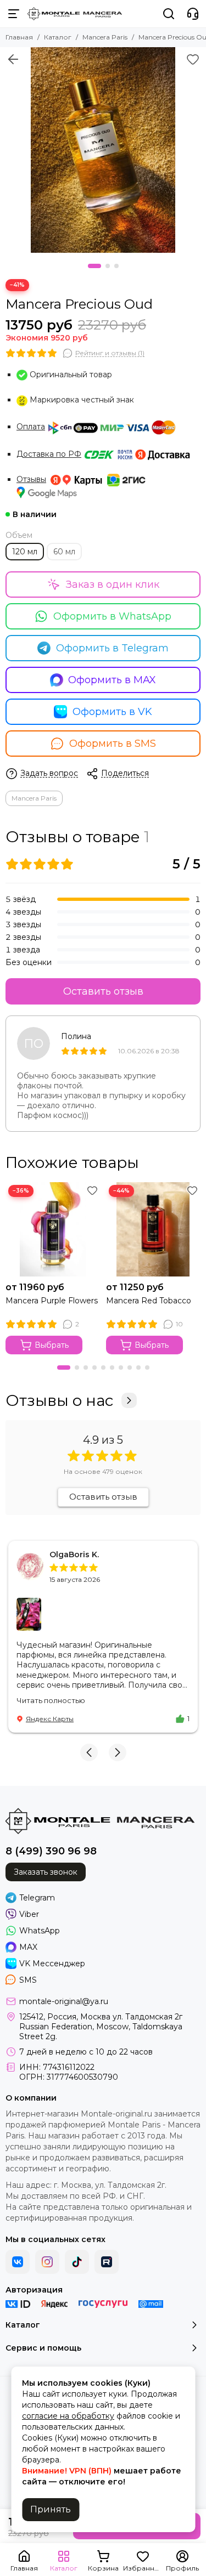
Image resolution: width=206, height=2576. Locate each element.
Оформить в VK (112, 712)
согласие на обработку (68, 2416)
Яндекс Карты (50, 1719)
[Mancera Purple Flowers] (53, 1230)
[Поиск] (169, 14)
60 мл (64, 552)
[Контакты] (193, 14)
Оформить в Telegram (112, 648)
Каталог (58, 37)
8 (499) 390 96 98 (51, 1851)
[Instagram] (47, 2262)
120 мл (25, 552)
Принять (51, 2509)
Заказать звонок (46, 1872)
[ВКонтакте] (18, 2262)
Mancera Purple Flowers (52, 1301)
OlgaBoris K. (74, 1554)
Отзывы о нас (59, 1400)
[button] (94, 266)
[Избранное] (193, 59)
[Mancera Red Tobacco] (154, 1230)
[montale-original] (75, 14)
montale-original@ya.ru (64, 2001)
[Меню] (14, 14)
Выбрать (52, 1345)
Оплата (31, 427)
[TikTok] (77, 2262)
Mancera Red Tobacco (149, 1301)
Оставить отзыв (103, 991)
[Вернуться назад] (13, 59)
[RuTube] (107, 2262)
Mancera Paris (105, 37)
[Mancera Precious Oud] (103, 150)
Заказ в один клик (113, 585)
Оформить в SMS (113, 744)
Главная (19, 37)
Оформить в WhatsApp (112, 616)
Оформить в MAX (112, 680)
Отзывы (31, 479)
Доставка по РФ (49, 454)
